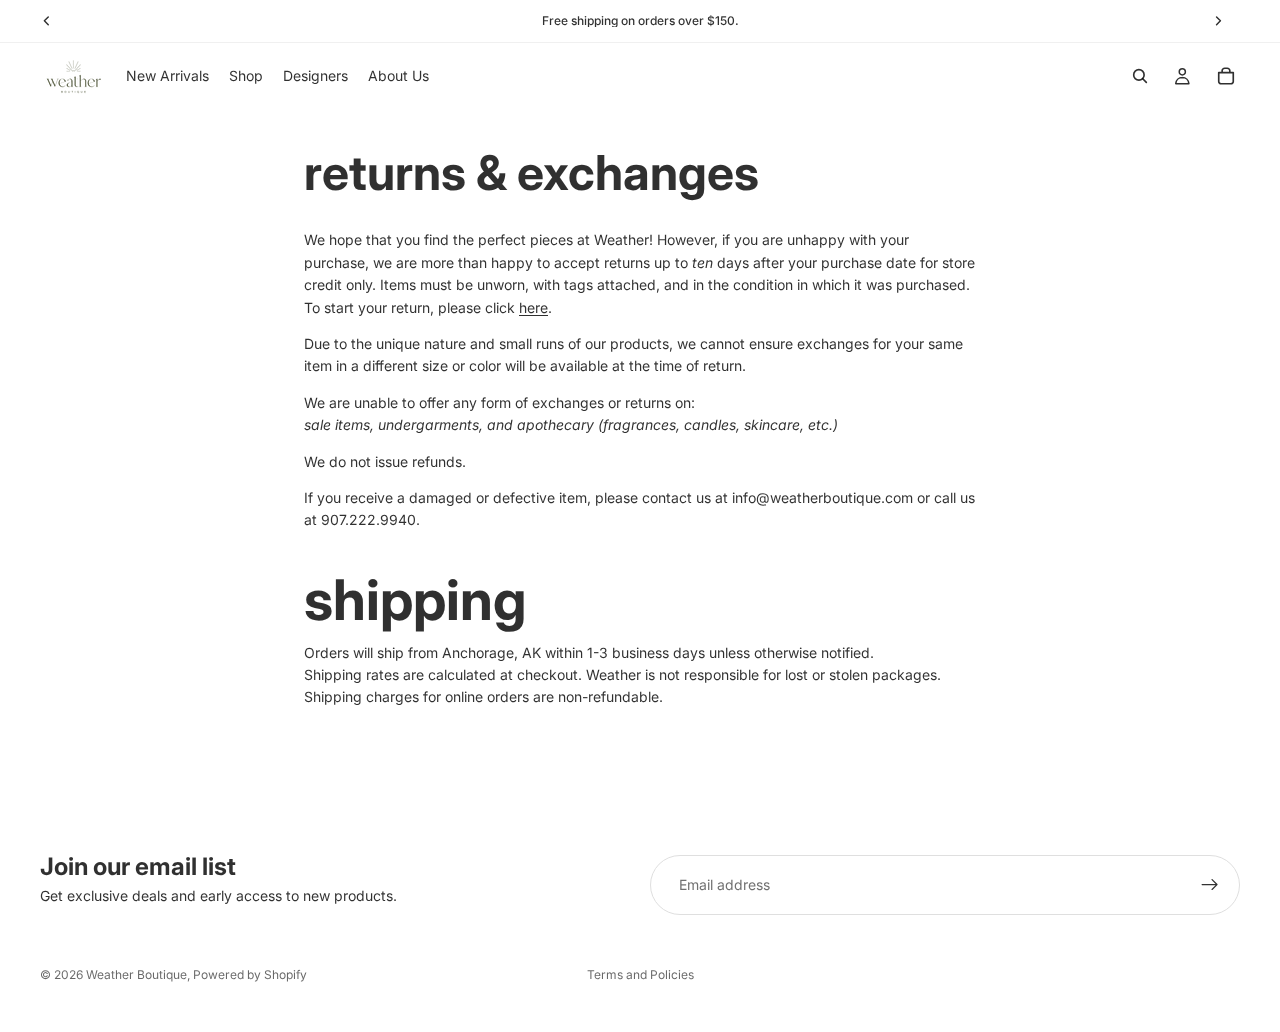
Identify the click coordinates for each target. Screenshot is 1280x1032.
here (533, 307)
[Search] (1140, 76)
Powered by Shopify (250, 974)
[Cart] (1226, 76)
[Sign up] (1210, 885)
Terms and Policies (640, 974)
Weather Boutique (136, 974)
